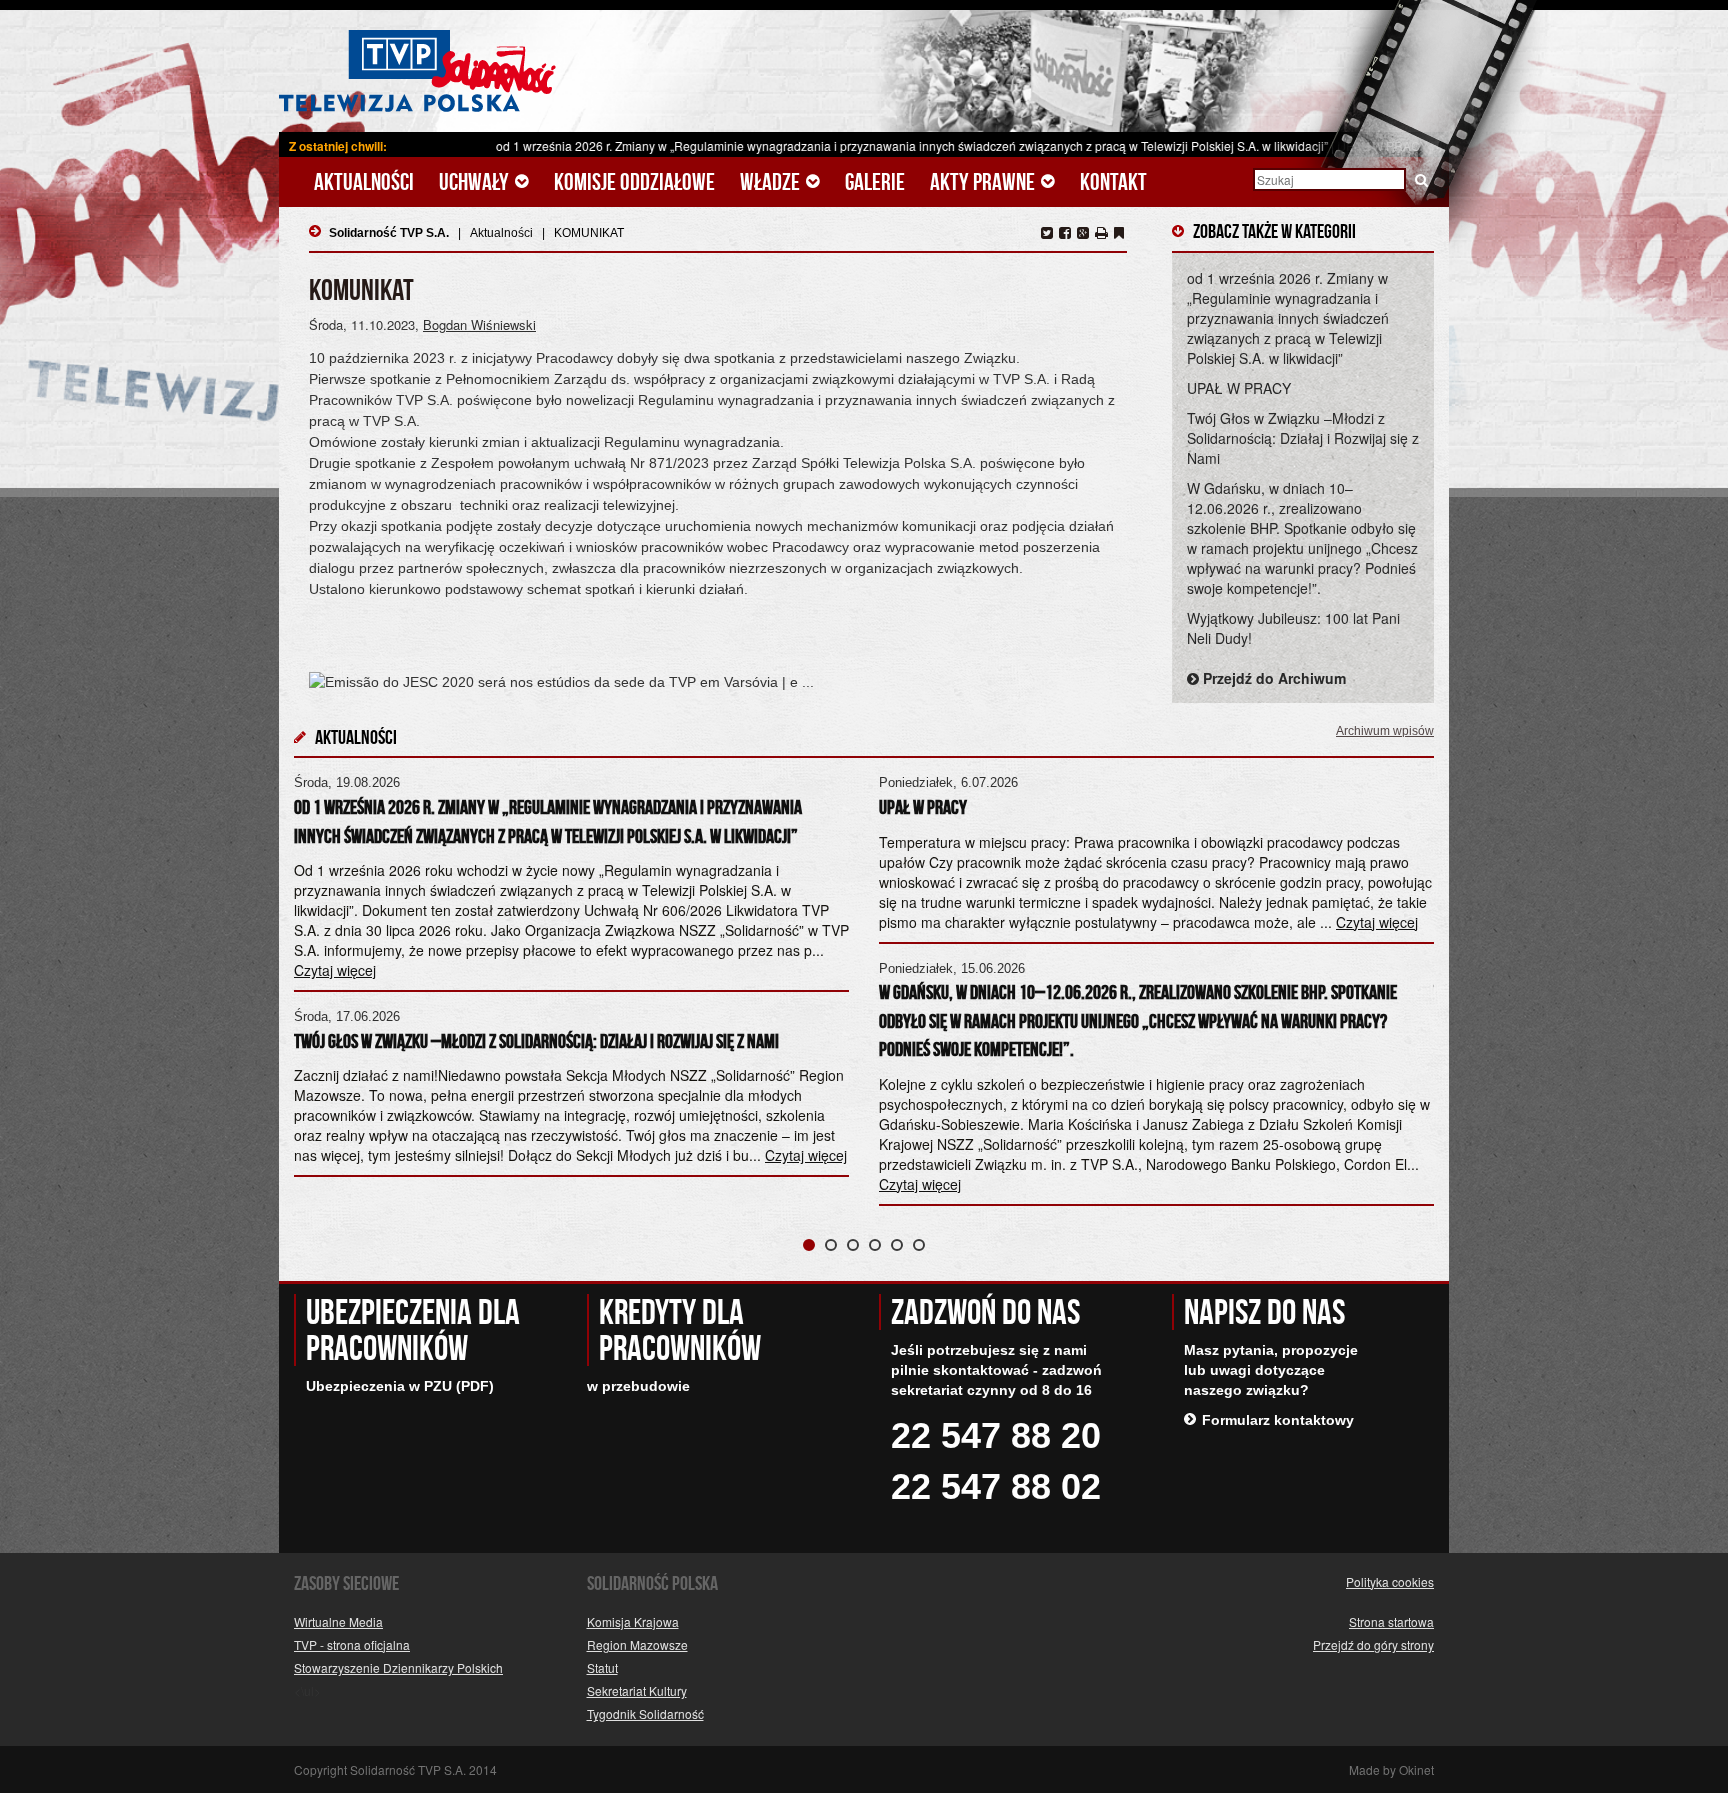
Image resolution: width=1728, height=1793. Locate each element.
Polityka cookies (1390, 1581)
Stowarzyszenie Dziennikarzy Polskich (398, 1667)
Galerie (875, 182)
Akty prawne (984, 182)
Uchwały (476, 182)
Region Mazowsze (637, 1644)
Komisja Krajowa (633, 1621)
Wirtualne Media (338, 1621)
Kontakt (1113, 182)
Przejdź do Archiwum (1272, 678)
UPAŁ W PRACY (1239, 388)
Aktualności (364, 182)
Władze (772, 182)
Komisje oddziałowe (634, 182)
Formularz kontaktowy (1278, 1420)
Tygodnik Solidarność (645, 1713)
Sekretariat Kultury (637, 1690)
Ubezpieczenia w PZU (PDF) (400, 1386)
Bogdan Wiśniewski (479, 324)
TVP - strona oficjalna (352, 1644)
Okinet (1416, 1769)
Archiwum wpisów (1385, 731)
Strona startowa (1391, 1621)
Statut (602, 1667)
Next (1408, 982)
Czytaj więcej (806, 1155)
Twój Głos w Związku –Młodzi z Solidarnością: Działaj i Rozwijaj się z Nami (1303, 438)
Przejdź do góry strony (1373, 1644)
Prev (320, 982)
